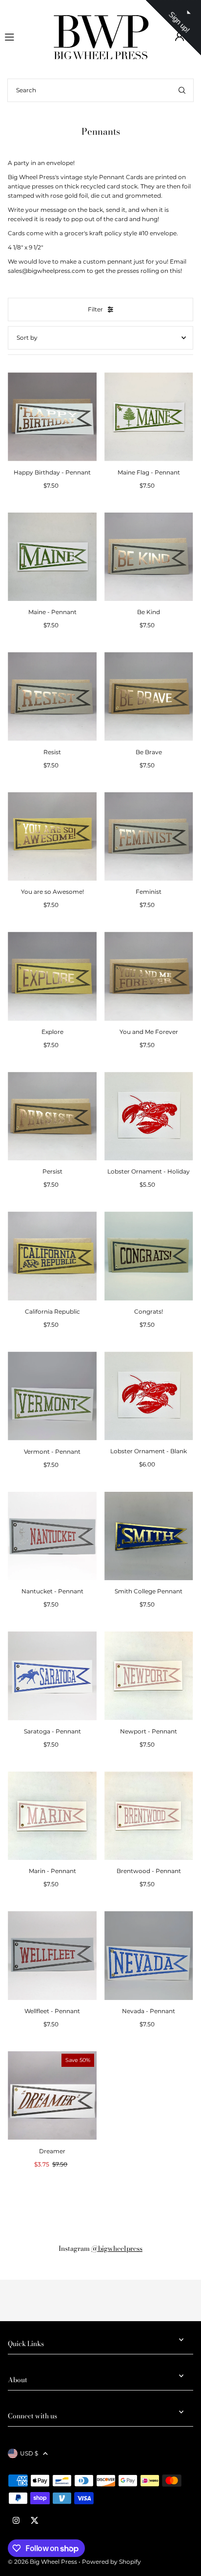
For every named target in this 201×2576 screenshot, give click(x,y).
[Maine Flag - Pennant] (149, 417)
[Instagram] (16, 2521)
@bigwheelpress (117, 2248)
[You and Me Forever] (149, 976)
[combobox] (100, 90)
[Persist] (52, 1116)
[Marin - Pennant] (52, 1816)
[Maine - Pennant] (52, 557)
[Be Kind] (149, 557)
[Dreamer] (52, 2096)
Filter (95, 309)
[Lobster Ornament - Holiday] (149, 1116)
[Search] (182, 90)
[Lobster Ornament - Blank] (149, 1396)
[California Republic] (52, 1256)
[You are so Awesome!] (52, 837)
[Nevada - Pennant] (149, 1956)
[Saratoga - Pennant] (52, 1676)
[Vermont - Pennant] (52, 1396)
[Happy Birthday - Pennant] (52, 417)
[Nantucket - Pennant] (52, 1536)
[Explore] (52, 976)
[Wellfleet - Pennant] (52, 1956)
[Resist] (52, 697)
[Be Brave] (149, 697)
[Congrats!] (149, 1256)
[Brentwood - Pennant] (149, 1816)
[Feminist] (149, 837)
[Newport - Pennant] (149, 1676)
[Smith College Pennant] (149, 1536)
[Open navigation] (24, 36)
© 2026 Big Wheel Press (42, 2562)
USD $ (29, 2453)
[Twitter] (35, 2521)
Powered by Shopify (111, 2562)
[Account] (180, 37)
